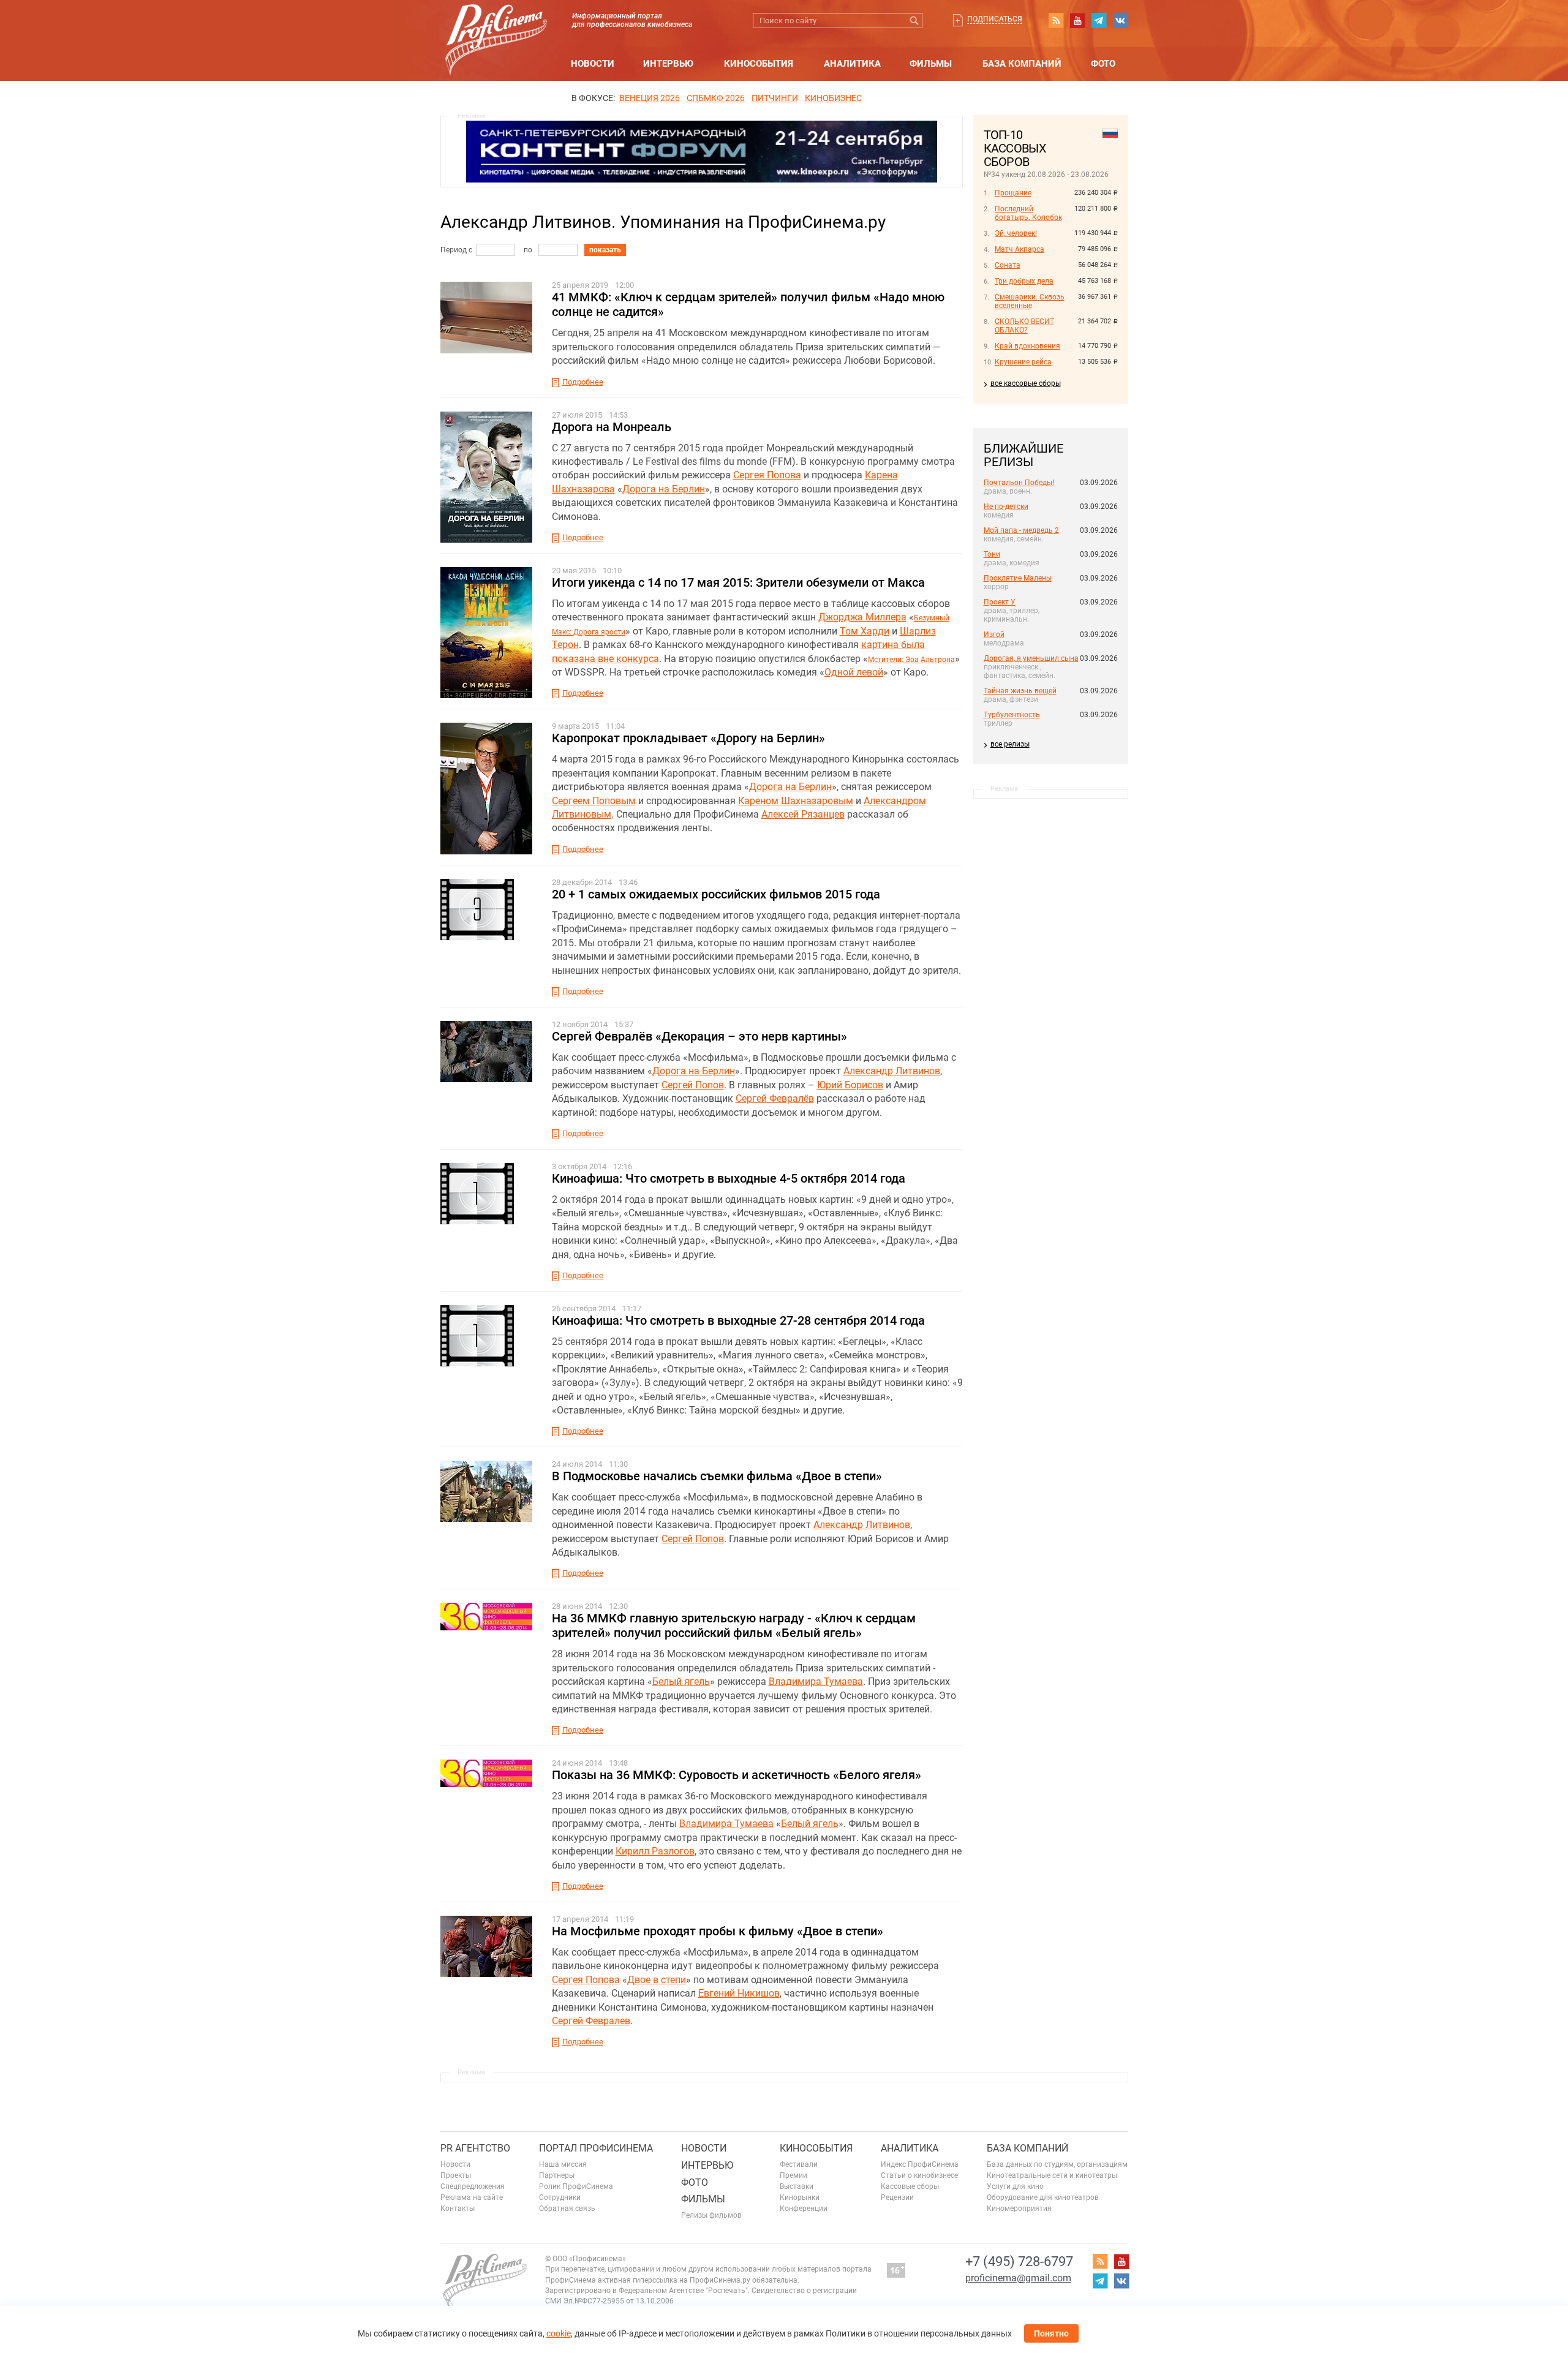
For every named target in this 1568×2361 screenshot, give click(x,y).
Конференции (804, 2208)
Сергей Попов (693, 1085)
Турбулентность (1012, 715)
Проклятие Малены (1018, 578)
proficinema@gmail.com (1018, 2278)
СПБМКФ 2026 (716, 98)
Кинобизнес (833, 98)
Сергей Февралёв (775, 1098)
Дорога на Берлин (664, 489)
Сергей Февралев (591, 2021)
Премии (793, 2175)
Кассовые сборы (910, 2186)
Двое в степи (657, 1980)
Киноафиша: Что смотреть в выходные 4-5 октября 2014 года (729, 1178)
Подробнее (583, 382)
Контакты (458, 2208)
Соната (1008, 265)
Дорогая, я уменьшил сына (1031, 658)
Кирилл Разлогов (655, 1851)
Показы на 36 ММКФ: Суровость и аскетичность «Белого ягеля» (737, 1775)
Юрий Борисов (850, 1085)
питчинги (775, 98)
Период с (456, 250)
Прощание (1013, 193)
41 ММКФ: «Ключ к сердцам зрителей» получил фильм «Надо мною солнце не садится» (748, 304)
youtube (1077, 20)
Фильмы (931, 64)
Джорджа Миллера (862, 617)
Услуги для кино (1015, 2186)
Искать (915, 21)
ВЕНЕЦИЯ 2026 (650, 98)
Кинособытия (759, 64)
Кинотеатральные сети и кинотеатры (1052, 2175)
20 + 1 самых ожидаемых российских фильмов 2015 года (716, 894)
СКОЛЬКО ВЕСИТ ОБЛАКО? (1024, 326)
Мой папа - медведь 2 (1021, 530)
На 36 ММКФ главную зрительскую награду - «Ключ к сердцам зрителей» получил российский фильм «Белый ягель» (734, 1625)
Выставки (797, 2186)
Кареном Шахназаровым (796, 801)
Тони (992, 554)
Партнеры (557, 2175)
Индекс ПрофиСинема (920, 2164)
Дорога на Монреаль (612, 427)
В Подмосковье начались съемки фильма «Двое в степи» (717, 1476)
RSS (1056, 20)
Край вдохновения (1027, 346)
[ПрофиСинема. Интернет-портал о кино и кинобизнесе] (496, 25)
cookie (559, 2333)
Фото (1103, 64)
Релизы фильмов (711, 2215)
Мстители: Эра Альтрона (911, 660)
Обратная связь (567, 2208)
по (528, 250)
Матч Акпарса (1020, 249)
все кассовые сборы (1026, 383)
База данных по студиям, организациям (1057, 2164)
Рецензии (897, 2197)
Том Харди (865, 631)
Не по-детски (1006, 506)
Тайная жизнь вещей (1020, 691)
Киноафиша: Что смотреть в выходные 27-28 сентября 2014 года (738, 1320)
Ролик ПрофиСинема (576, 2186)
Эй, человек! (1016, 233)
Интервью (668, 64)
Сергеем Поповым (594, 801)
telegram (1099, 20)
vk (1120, 20)
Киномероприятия (1019, 2208)
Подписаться (995, 19)
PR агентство (475, 2148)
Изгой (994, 634)
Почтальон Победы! (1019, 483)
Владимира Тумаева (816, 1681)
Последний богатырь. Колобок (1028, 213)
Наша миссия (563, 2164)
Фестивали (799, 2164)
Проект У (1000, 602)
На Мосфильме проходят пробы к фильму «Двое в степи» (718, 1931)
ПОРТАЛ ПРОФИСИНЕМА (596, 2148)
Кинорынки (800, 2197)
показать (605, 250)
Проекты (456, 2175)
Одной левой (854, 672)
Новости (593, 64)
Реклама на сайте (472, 2197)
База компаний (1022, 64)
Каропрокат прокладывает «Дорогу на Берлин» (688, 738)
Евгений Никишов (739, 1993)
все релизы (1010, 744)
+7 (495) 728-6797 (1019, 2261)
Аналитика (852, 64)
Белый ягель (681, 1681)
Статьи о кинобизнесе (919, 2175)
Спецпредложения (473, 2186)
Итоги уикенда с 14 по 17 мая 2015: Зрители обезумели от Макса (738, 582)
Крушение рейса (1023, 362)
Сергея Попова (767, 475)
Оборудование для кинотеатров (1043, 2197)
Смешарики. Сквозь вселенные (1030, 301)
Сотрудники (560, 2197)
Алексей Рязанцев (803, 814)
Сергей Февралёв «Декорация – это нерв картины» (699, 1036)
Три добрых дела (1024, 281)
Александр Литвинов (892, 1071)
